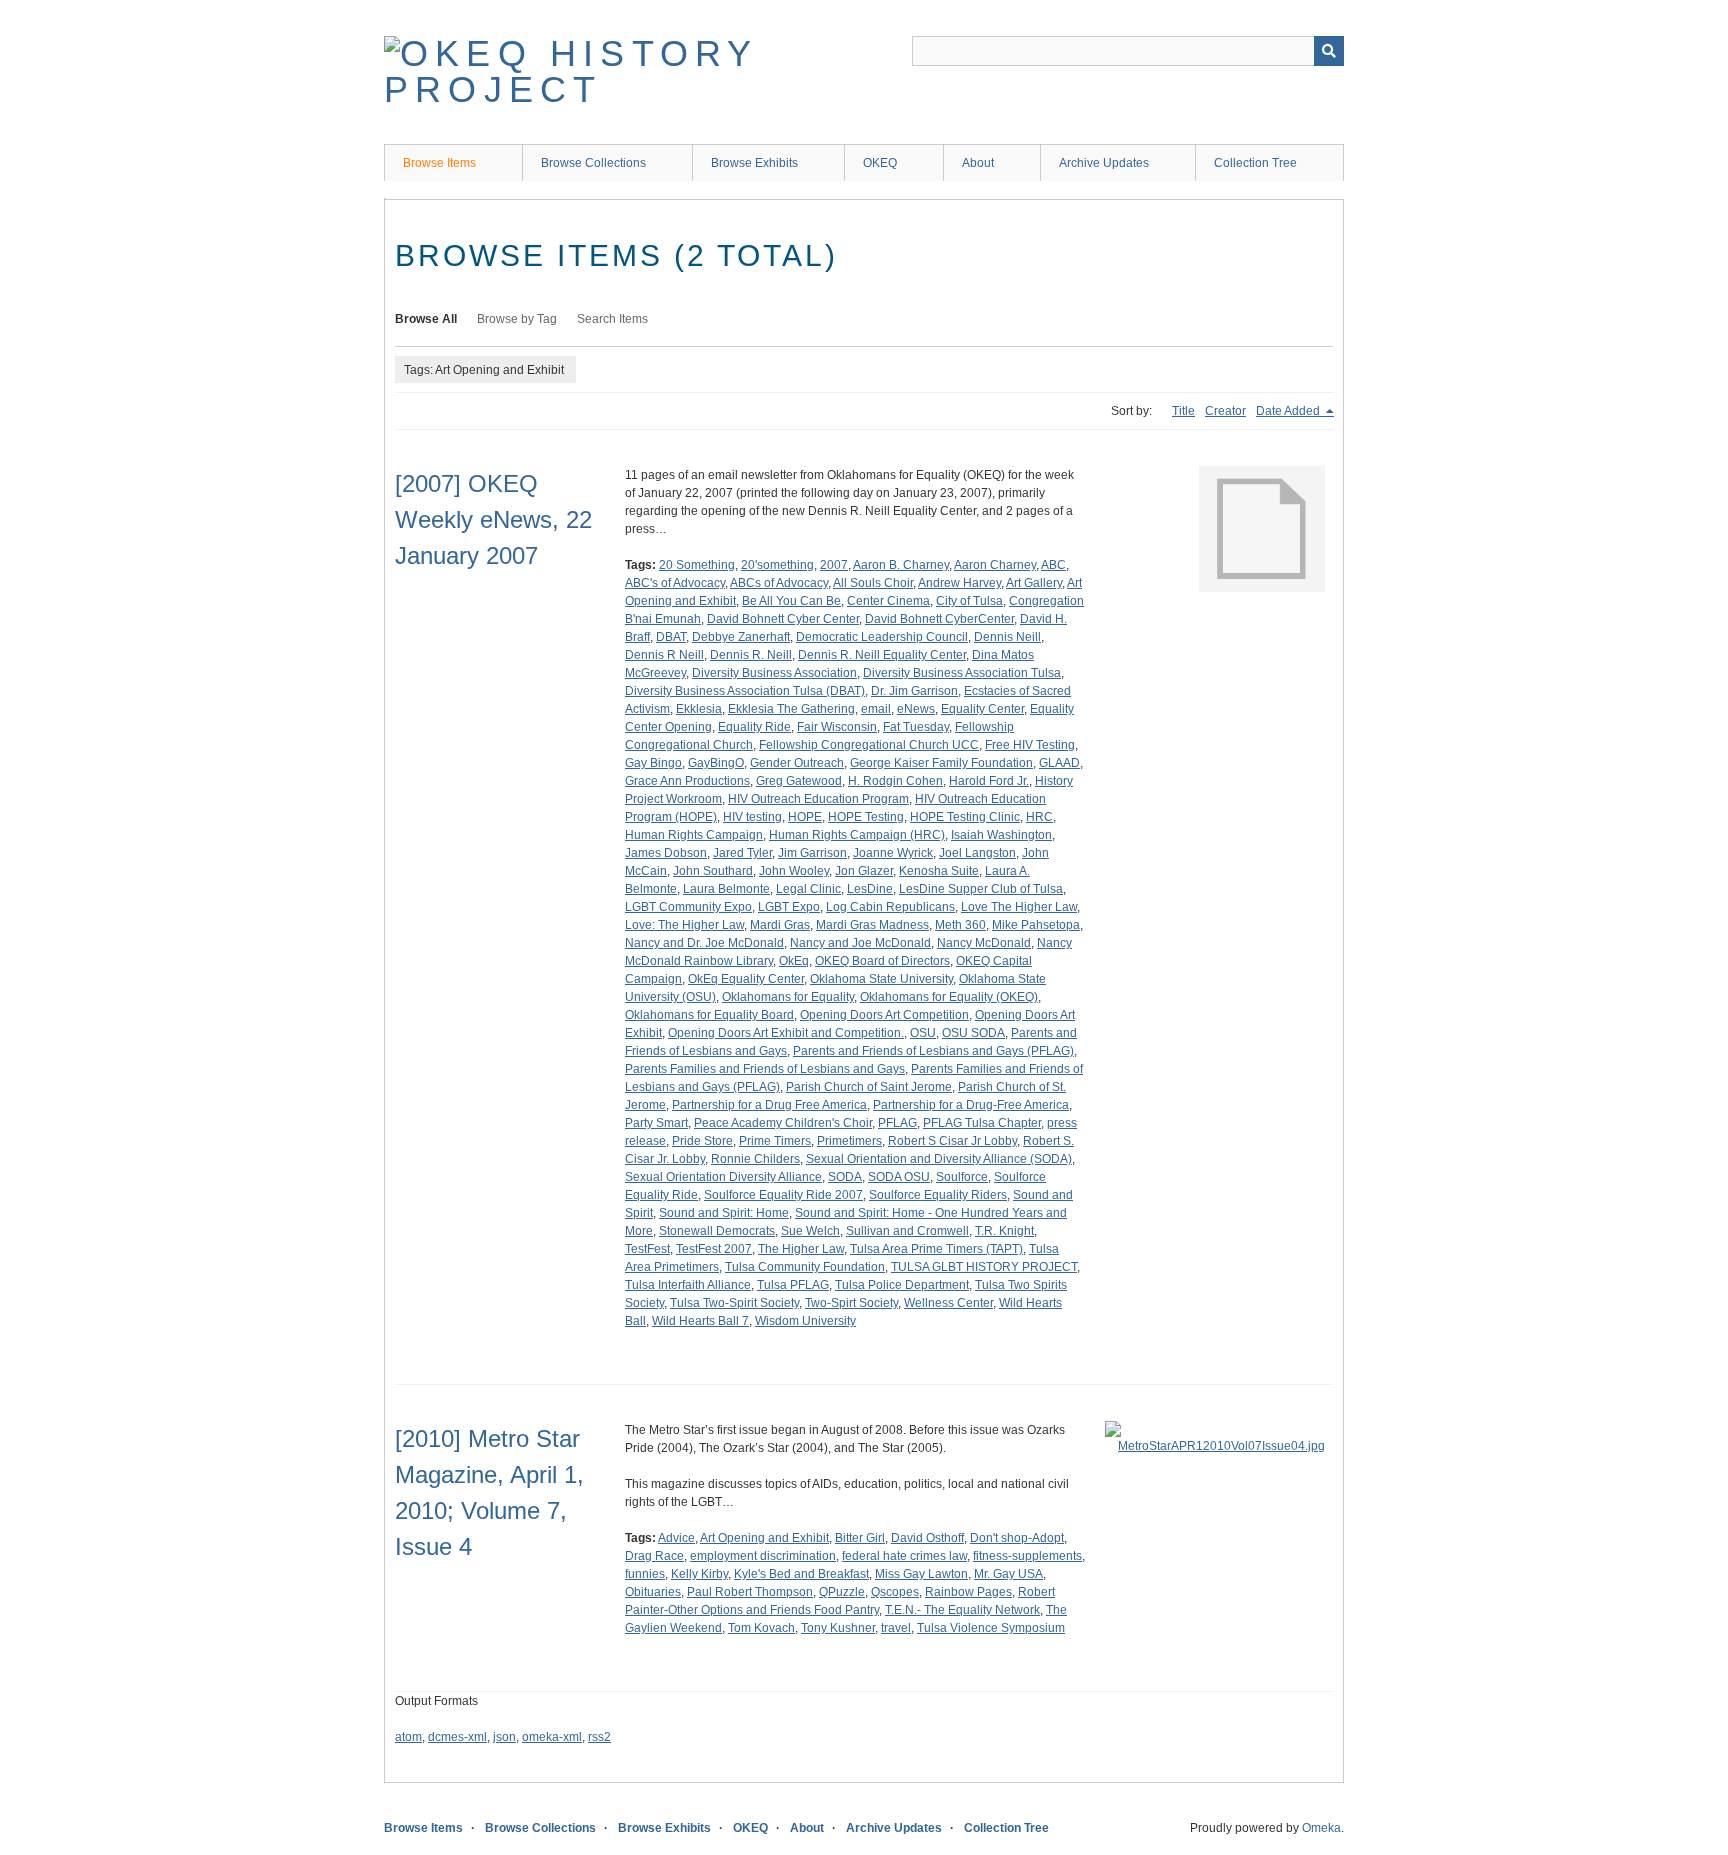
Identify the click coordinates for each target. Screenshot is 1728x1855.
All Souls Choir (873, 583)
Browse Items (439, 163)
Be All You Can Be (791, 601)
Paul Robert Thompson (750, 1592)
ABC (1053, 565)
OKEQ (880, 163)
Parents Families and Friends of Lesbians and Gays (765, 1069)
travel (896, 1628)
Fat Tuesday (916, 727)
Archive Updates (1104, 163)
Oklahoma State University (881, 979)
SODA (845, 1177)
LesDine (870, 889)
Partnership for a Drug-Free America (971, 1105)
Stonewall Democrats (717, 1231)
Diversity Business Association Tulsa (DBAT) (745, 691)
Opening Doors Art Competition (884, 1015)
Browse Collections (593, 163)
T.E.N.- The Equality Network (962, 1610)
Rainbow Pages (968, 1592)
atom (408, 1737)
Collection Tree (1255, 163)
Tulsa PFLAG (793, 1285)
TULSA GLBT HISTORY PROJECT (984, 1267)
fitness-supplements (1027, 1556)
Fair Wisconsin (837, 727)
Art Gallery (1034, 583)
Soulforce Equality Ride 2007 (783, 1195)
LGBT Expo (789, 907)
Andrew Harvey (959, 583)
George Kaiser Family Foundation (941, 763)
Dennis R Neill (664, 655)
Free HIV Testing (1030, 745)
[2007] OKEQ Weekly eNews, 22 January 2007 (493, 519)
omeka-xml (552, 1737)
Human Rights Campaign (694, 835)
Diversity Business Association (774, 673)
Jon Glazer (864, 871)
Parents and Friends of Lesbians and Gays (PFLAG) (933, 1051)
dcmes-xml (457, 1737)
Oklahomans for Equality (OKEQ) (949, 997)
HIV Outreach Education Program (818, 799)
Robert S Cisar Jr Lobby (952, 1141)
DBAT (671, 637)
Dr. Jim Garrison (914, 691)
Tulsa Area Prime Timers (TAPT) (936, 1249)
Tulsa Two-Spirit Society (734, 1303)
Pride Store (702, 1141)
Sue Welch (810, 1231)
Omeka (1321, 1828)
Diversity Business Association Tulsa (962, 673)
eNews (916, 709)
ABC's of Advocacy (675, 583)
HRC (1039, 817)
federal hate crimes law (904, 1556)
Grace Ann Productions (687, 781)
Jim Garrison (812, 853)
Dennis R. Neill (751, 655)
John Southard (713, 871)
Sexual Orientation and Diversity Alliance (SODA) (939, 1159)
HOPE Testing (866, 817)
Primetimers (849, 1141)
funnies (645, 1574)
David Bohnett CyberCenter (939, 619)
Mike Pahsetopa (1036, 925)
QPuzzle (842, 1592)
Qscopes (895, 1592)
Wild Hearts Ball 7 (700, 1321)
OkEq (794, 961)
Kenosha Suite (939, 871)
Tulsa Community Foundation (805, 1267)
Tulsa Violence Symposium (991, 1628)
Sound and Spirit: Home (724, 1213)
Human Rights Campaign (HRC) (857, 835)
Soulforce (962, 1177)
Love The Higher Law (1019, 907)
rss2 (599, 1737)
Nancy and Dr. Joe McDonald (704, 943)
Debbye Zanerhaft (741, 637)
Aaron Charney (995, 565)
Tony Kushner (838, 1628)
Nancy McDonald (984, 943)
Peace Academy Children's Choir (783, 1123)
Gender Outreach (797, 763)
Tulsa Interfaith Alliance (688, 1285)
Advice (676, 1538)
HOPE (805, 817)
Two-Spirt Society (851, 1303)
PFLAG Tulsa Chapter (982, 1123)
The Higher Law (801, 1249)
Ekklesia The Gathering (791, 709)
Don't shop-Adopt (1017, 1538)
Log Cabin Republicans (890, 907)
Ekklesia (699, 709)
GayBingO (716, 763)
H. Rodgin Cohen (895, 781)
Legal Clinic (808, 889)
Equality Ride (754, 727)
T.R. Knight (1004, 1231)
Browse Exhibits (754, 163)
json (504, 1737)
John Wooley (794, 871)
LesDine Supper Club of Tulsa (981, 889)
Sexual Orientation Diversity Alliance (723, 1177)
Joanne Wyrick (893, 853)
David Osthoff (927, 1538)
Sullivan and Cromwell (907, 1231)
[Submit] (1329, 51)
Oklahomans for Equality (788, 997)
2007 (834, 565)
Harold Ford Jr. (989, 781)
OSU (923, 1033)
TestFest (647, 1249)
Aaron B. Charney (901, 565)
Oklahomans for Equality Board (709, 1015)
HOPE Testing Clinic (965, 817)
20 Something (697, 565)
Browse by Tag (517, 319)
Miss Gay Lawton (921, 1574)
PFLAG (897, 1123)
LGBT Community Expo (688, 907)
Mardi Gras (780, 925)
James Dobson (666, 853)
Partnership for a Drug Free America (769, 1105)
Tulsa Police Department (902, 1285)
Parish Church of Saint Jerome (869, 1087)
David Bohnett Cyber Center (783, 619)
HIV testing (752, 817)
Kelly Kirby (699, 1574)
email (876, 709)
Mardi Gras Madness (872, 925)
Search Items (612, 319)
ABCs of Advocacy (779, 583)
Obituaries (653, 1592)
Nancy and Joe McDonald (860, 943)
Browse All (426, 319)
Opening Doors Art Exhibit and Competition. (786, 1033)
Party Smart (656, 1123)
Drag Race (654, 1556)
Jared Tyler (742, 853)
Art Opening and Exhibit (764, 1538)
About (978, 163)
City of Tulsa (969, 601)
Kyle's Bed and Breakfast (801, 1574)
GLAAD (1059, 763)
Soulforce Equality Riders (938, 1195)
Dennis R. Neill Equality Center (882, 655)
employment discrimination (763, 1556)
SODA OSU (899, 1177)
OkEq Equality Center (746, 979)
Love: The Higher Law (684, 925)
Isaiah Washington (1001, 835)
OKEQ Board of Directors (882, 961)
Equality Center (982, 709)
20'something (777, 565)
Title (1183, 411)
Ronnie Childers (755, 1159)
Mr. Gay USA (1008, 1574)
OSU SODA (973, 1033)
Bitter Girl (860, 1538)
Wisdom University (805, 1321)
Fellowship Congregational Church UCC (869, 745)
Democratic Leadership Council (882, 637)
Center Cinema (888, 601)
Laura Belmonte (726, 889)
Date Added (1289, 411)
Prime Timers (775, 1141)
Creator (1225, 411)
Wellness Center (948, 1303)
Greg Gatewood (799, 781)
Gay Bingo (653, 763)
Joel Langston (977, 853)
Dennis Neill (1007, 637)
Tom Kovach (761, 1628)
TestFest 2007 (714, 1249)
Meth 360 (960, 925)
